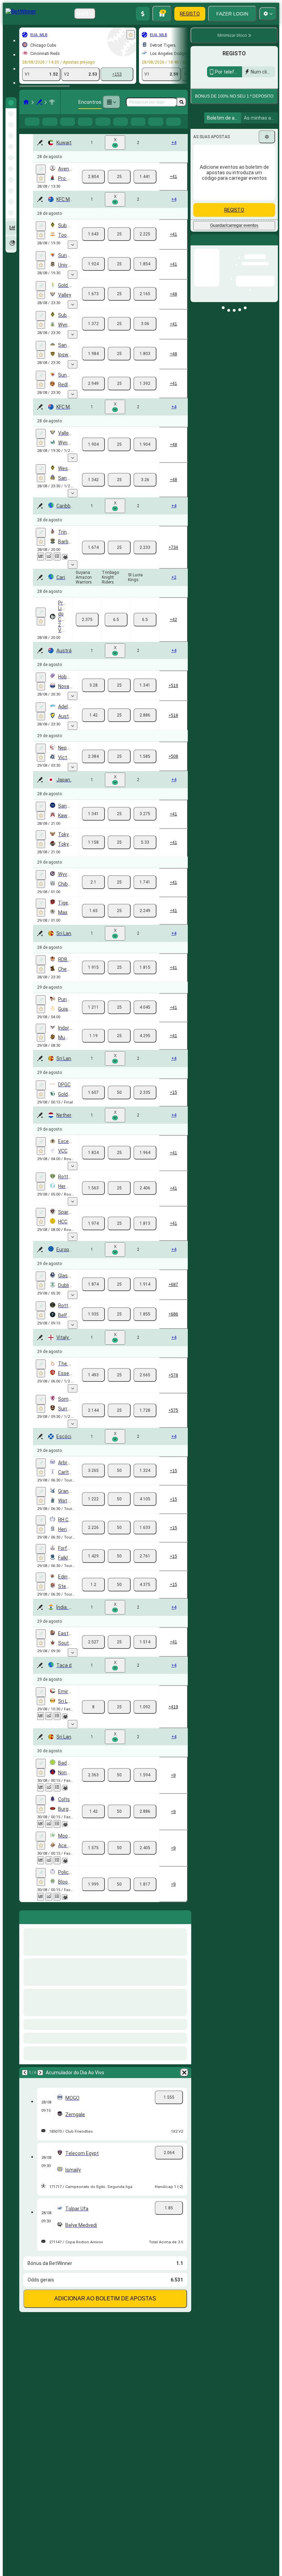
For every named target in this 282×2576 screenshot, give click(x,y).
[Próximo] (43, 1927)
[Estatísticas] (41, 568)
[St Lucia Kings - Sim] (145, 631)
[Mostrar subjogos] (73, 256)
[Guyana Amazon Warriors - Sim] (87, 631)
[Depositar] (143, 14)
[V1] (93, 188)
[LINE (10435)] (26, 102)
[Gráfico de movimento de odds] (49, 568)
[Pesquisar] (182, 102)
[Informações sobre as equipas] (65, 568)
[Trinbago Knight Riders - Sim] (116, 631)
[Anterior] (25, 1927)
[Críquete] (39, 102)
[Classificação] (57, 568)
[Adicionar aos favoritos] (131, 35)
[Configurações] (267, 180)
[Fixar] (41, 180)
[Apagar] (184, 1927)
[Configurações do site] (268, 14)
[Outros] (111, 102)
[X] (119, 188)
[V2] (145, 188)
